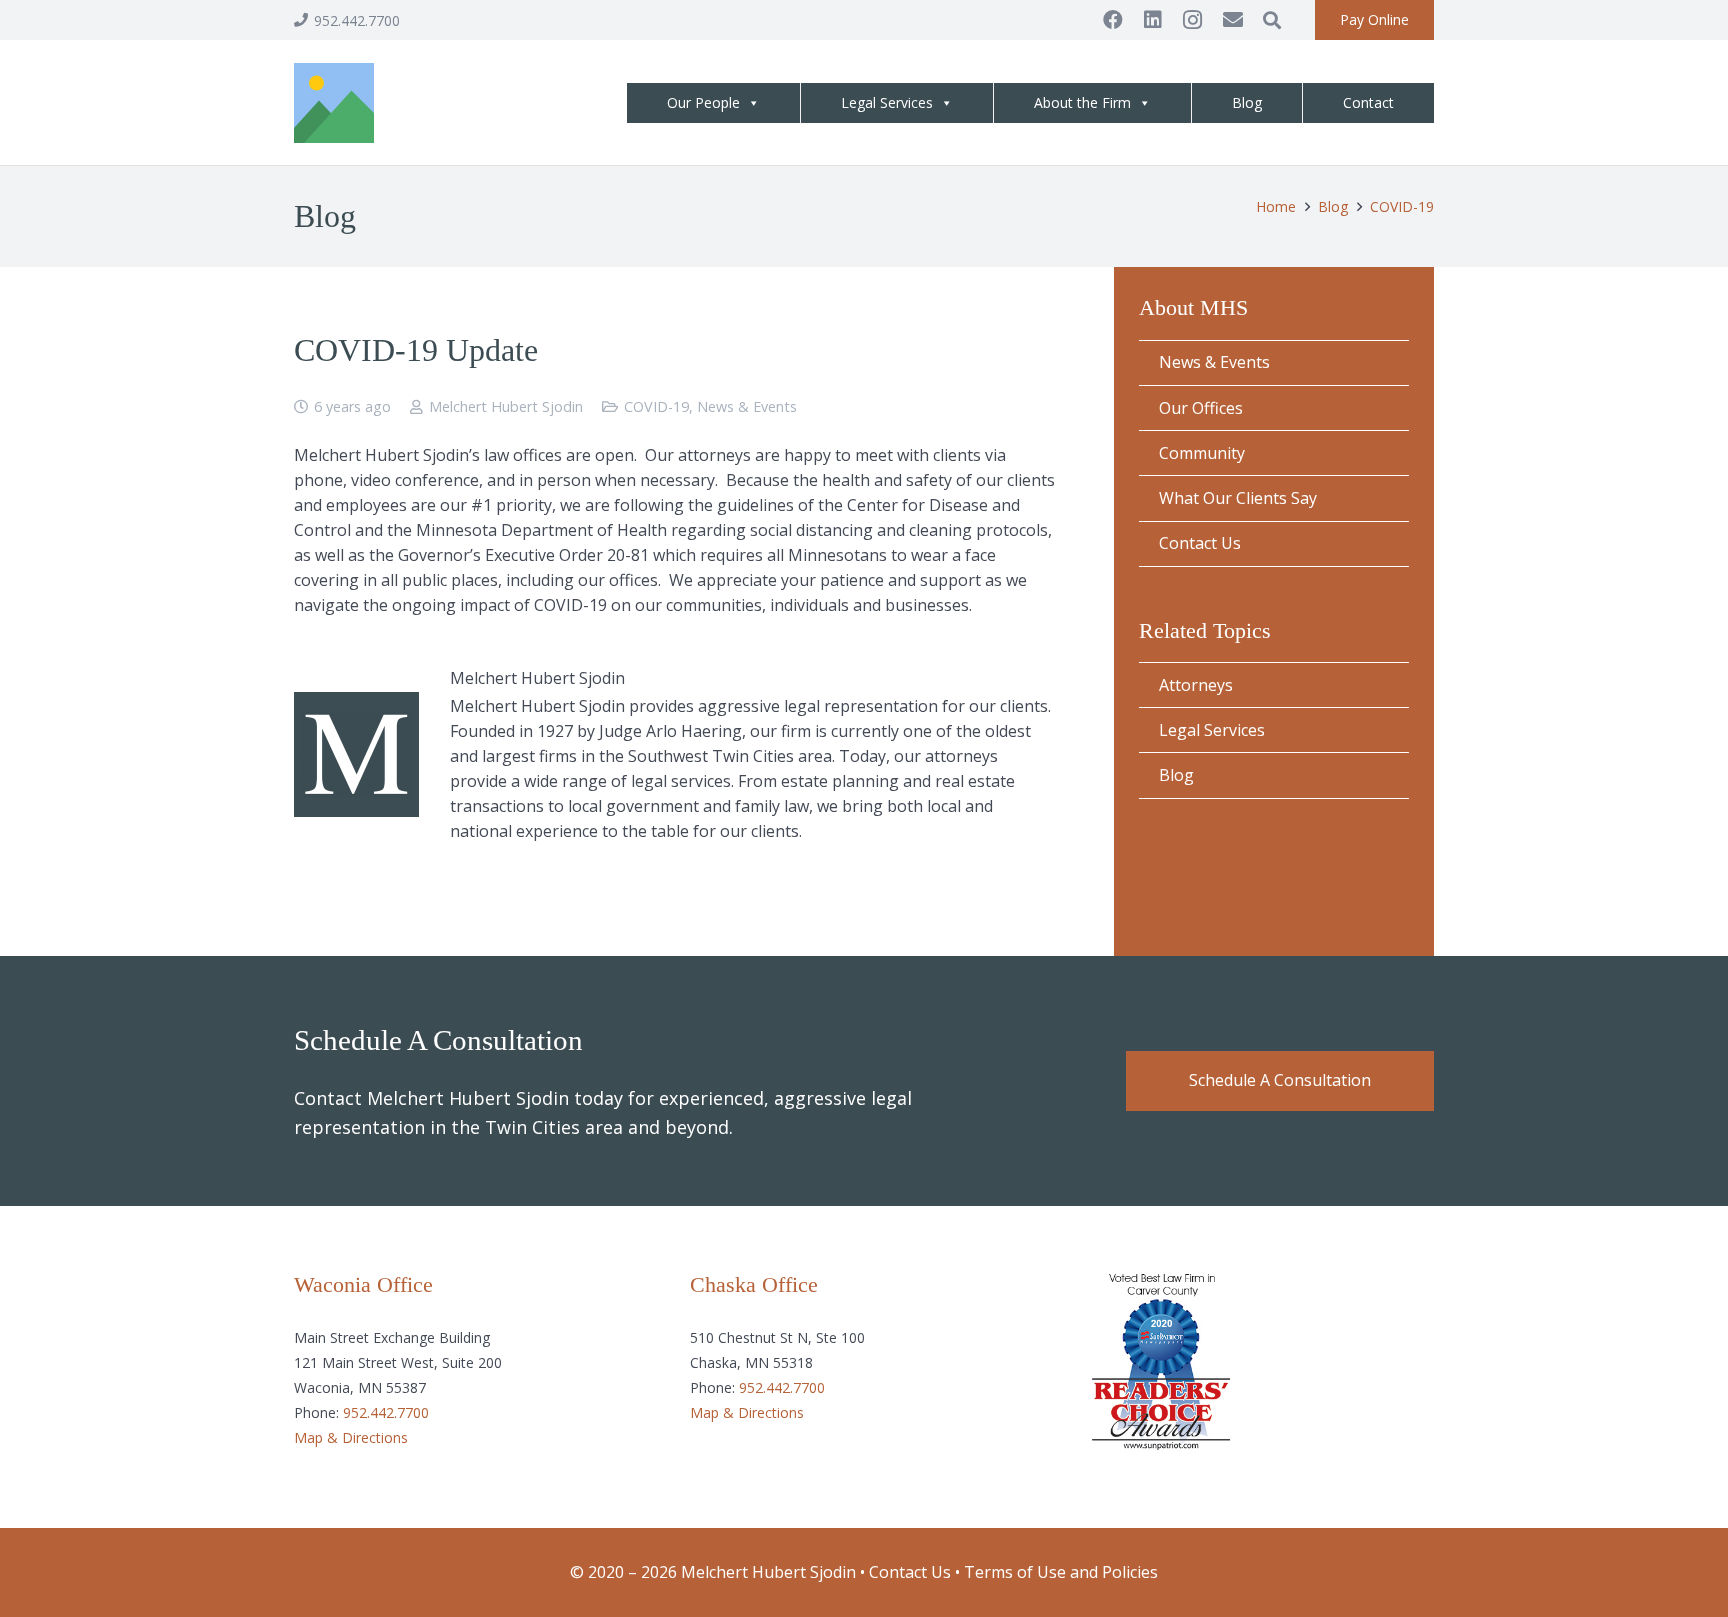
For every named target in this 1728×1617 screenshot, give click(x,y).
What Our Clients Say (1238, 498)
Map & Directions (351, 1437)
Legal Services (887, 102)
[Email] (1233, 20)
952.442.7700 (386, 1412)
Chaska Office (754, 1284)
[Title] (334, 103)
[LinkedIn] (1153, 20)
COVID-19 (656, 406)
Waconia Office (363, 1284)
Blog (1247, 102)
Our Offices (1201, 408)
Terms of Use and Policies (1061, 1572)
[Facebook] (1113, 20)
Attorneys (1196, 685)
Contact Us (1200, 543)
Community (1202, 453)
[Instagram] (1193, 20)
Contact (1368, 102)
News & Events (747, 406)
